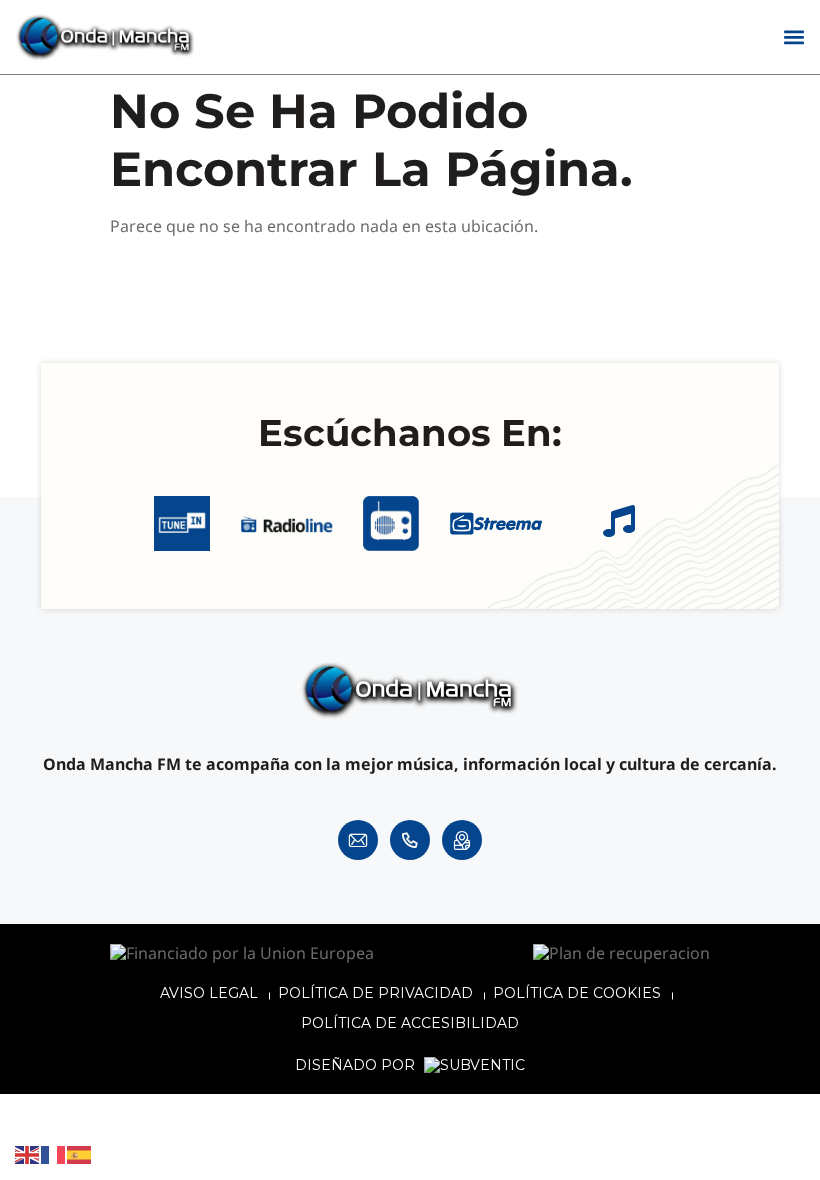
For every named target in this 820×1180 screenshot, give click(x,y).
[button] (793, 37)
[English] (28, 1154)
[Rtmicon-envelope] (358, 840)
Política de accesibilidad (410, 1023)
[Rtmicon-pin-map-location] (462, 840)
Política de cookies (577, 993)
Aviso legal (209, 993)
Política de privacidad (375, 993)
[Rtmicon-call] (410, 840)
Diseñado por (357, 1065)
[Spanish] (80, 1154)
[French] (54, 1154)
